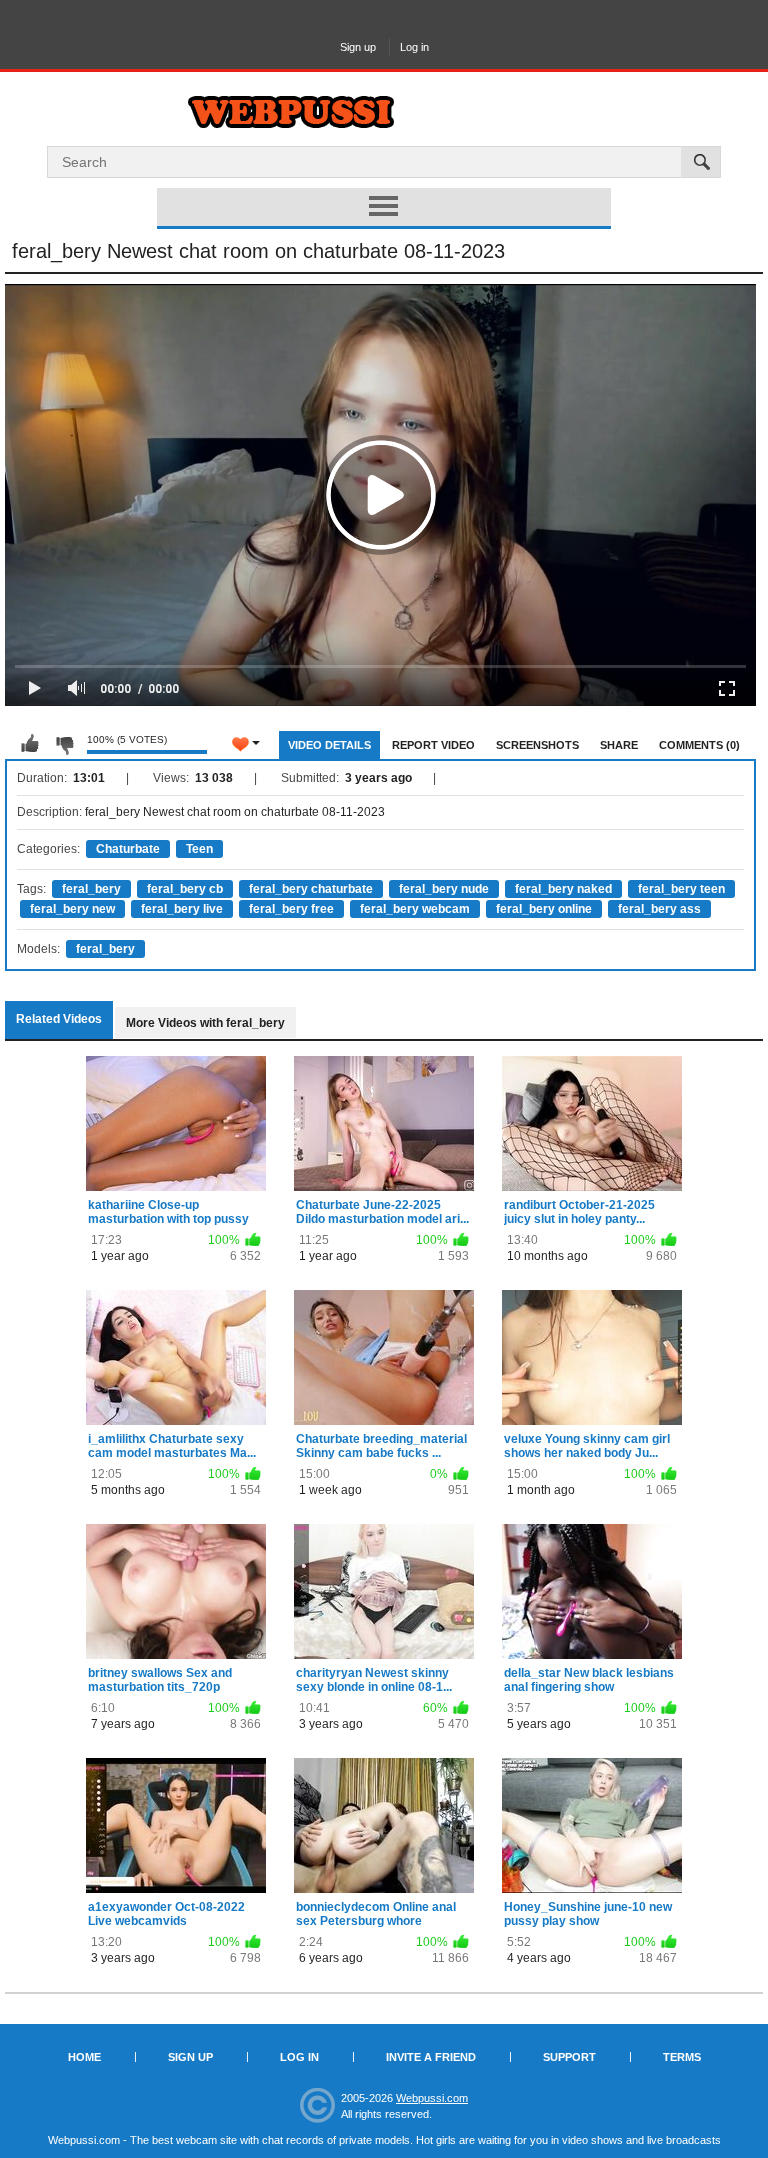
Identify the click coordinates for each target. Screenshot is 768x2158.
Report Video (433, 745)
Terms (682, 2057)
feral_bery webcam (415, 909)
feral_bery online (544, 909)
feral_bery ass (659, 909)
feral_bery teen (681, 889)
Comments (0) (699, 745)
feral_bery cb (185, 889)
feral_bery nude (444, 889)
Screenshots (537, 745)
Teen (199, 849)
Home (84, 2057)
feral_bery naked (563, 889)
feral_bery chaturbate (311, 889)
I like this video (30, 744)
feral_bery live (182, 909)
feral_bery (91, 889)
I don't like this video (64, 744)
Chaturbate (128, 849)
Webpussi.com (432, 2098)
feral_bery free (291, 909)
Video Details (329, 745)
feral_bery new (72, 909)
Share (619, 745)
